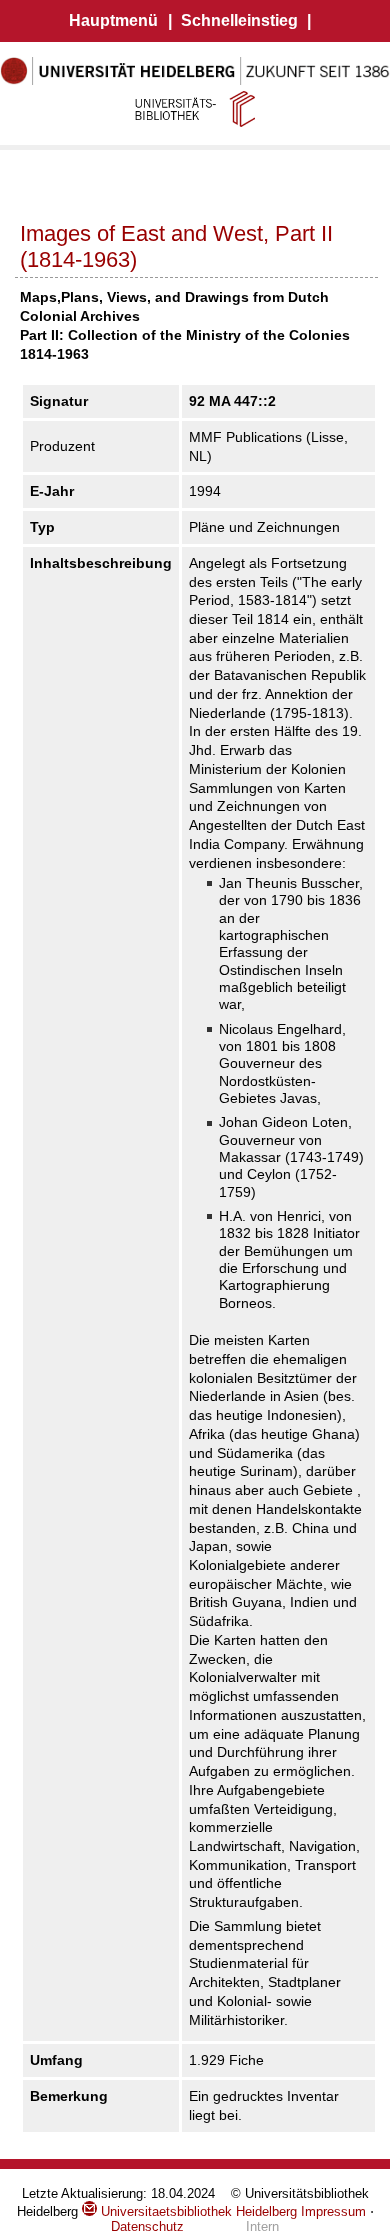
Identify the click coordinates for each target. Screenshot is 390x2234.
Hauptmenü (113, 20)
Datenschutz (147, 2226)
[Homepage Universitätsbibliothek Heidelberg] (195, 108)
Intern (262, 2226)
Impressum (333, 2211)
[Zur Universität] (195, 81)
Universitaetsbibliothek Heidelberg (197, 2211)
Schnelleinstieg (239, 20)
